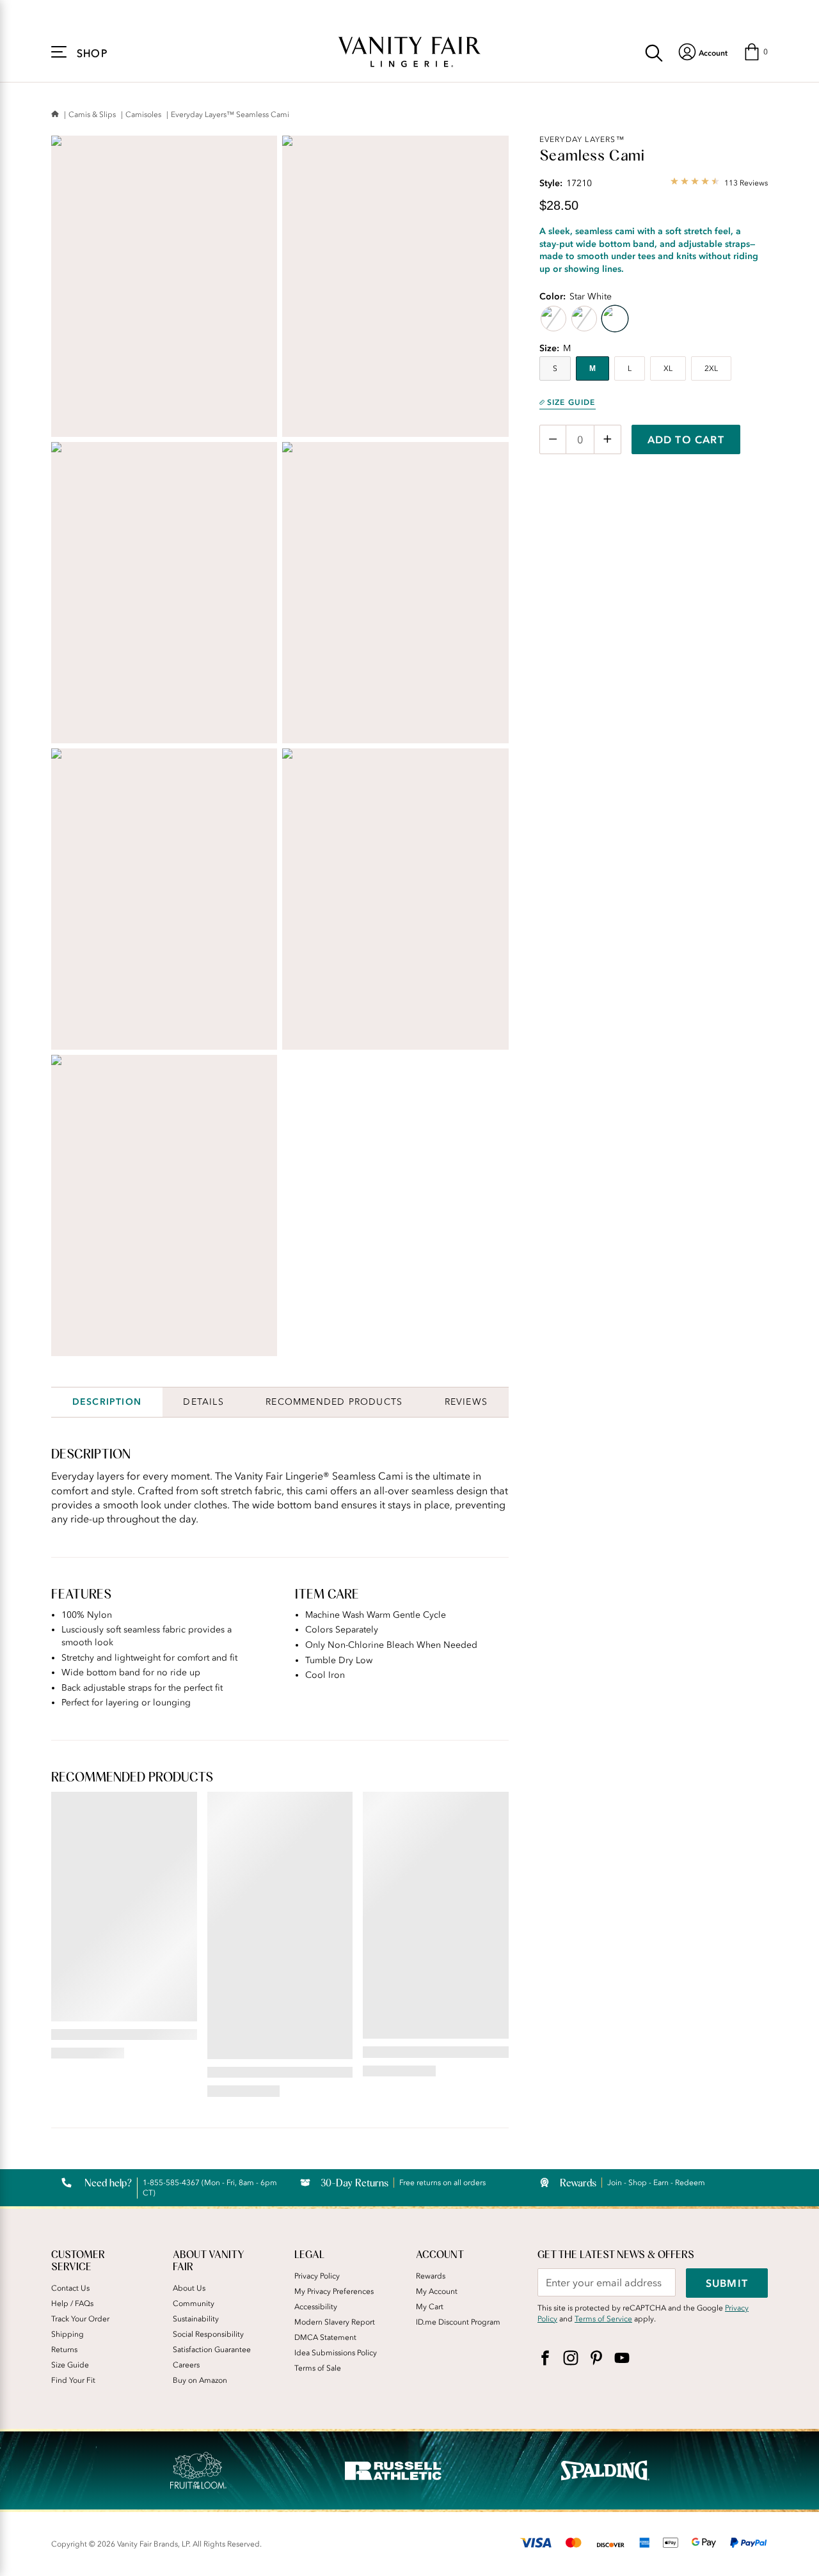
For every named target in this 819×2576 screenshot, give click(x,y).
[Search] (654, 52)
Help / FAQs (72, 2303)
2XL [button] (711, 368)
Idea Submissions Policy (336, 2353)
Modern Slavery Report (335, 2322)
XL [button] (668, 368)
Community (194, 2303)
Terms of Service (603, 2319)
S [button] (555, 368)
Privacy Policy (317, 2276)
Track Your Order (80, 2319)
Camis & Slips (92, 115)
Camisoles (143, 115)
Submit (727, 2283)
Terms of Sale (318, 2368)
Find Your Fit (73, 2380)
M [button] (592, 368)
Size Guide (571, 402)
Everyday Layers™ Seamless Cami (230, 115)
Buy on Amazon (200, 2380)
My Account (437, 2291)
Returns (64, 2350)
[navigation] (703, 52)
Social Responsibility (208, 2334)
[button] (755, 52)
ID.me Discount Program (458, 2322)
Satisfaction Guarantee (212, 2350)
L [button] (630, 368)
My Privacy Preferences (334, 2291)
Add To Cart (686, 439)
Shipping (68, 2334)
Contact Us (70, 2288)
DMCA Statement (325, 2337)
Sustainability (196, 2319)
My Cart (430, 2307)
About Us (189, 2288)
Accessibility (316, 2307)
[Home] (55, 115)
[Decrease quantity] (553, 439)
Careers (186, 2365)
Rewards (431, 2276)
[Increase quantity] (608, 439)
